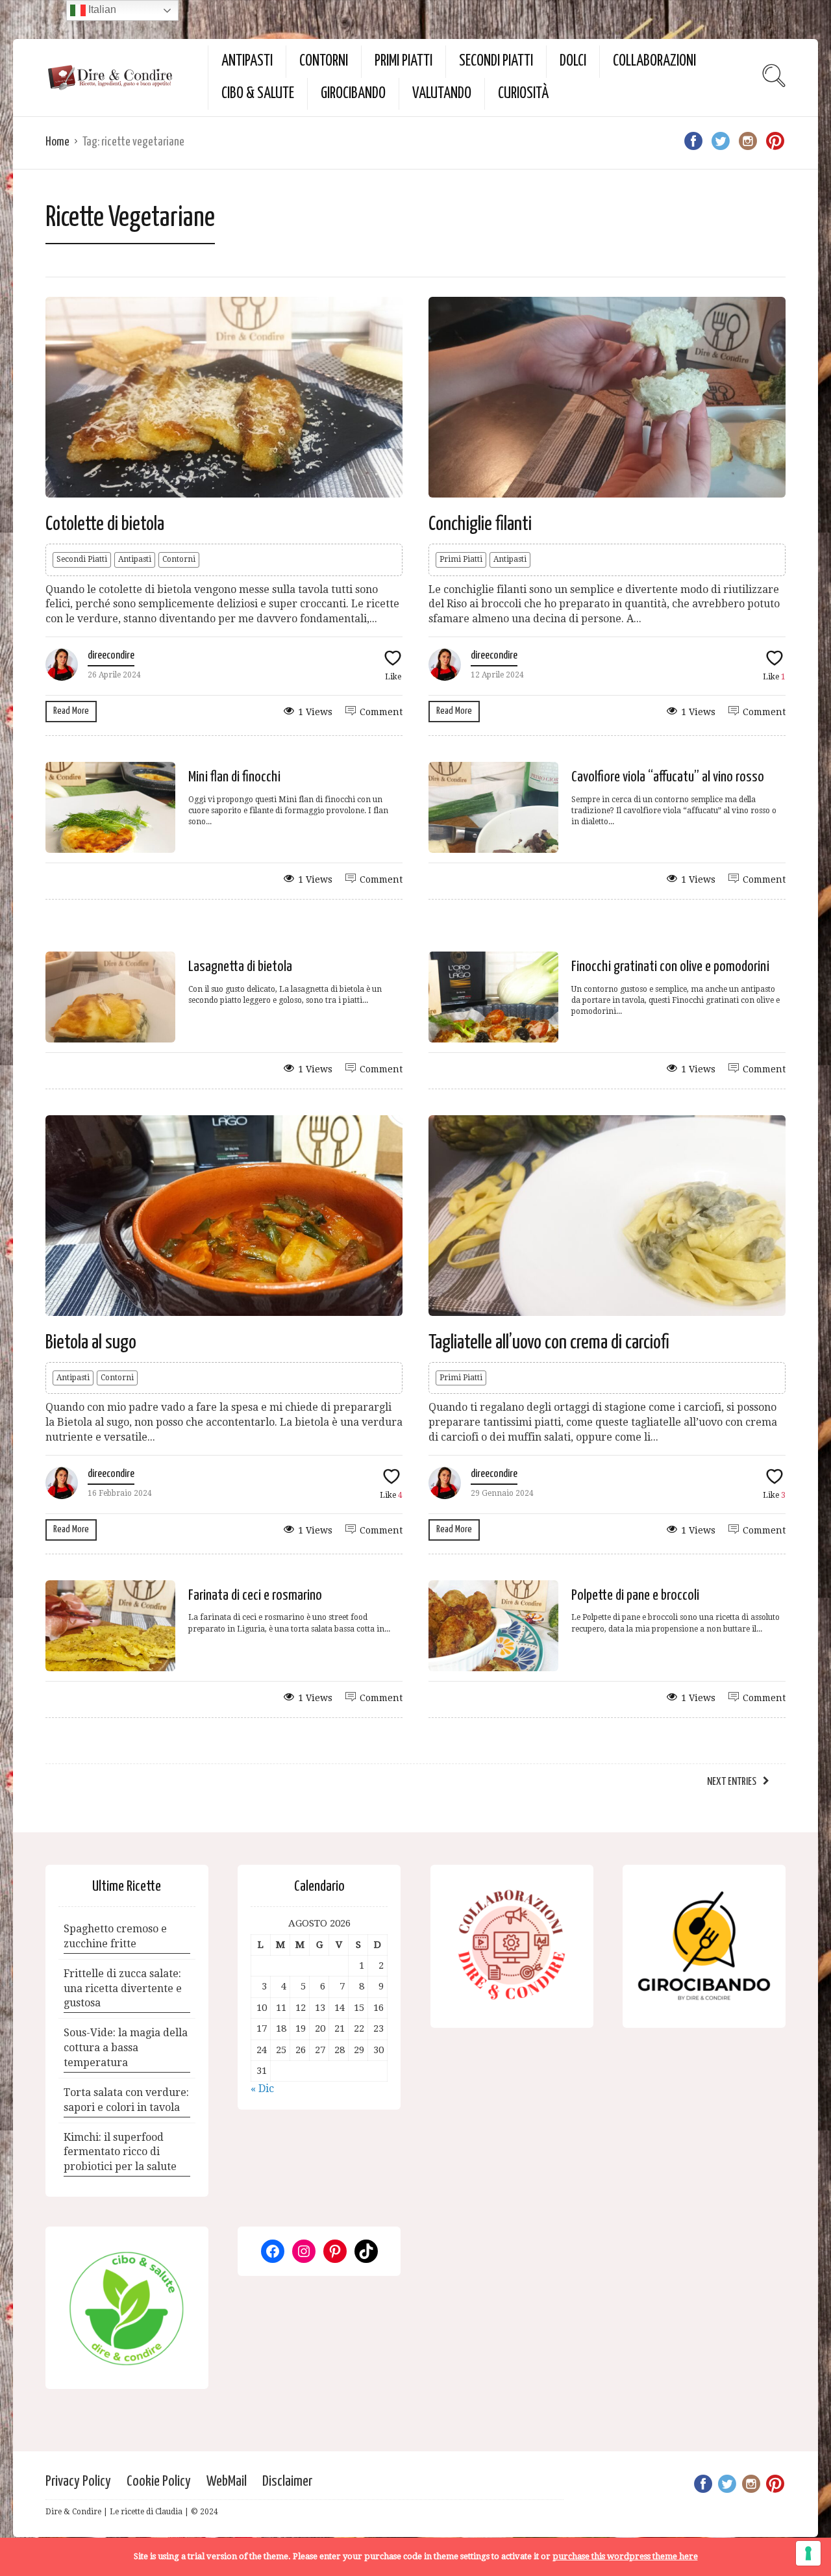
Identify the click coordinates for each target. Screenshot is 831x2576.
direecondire (111, 656)
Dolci (573, 61)
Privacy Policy (78, 2481)
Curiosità (523, 94)
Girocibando (353, 94)
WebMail (227, 2481)
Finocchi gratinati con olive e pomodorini (670, 967)
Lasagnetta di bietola (240, 967)
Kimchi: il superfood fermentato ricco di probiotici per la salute (120, 2152)
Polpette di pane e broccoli (635, 1596)
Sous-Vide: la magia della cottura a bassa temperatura (126, 2048)
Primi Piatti (403, 61)
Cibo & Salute (258, 94)
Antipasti (247, 61)
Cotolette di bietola (105, 524)
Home (57, 142)
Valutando (442, 94)
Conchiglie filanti (480, 524)
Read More (71, 711)
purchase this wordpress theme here (625, 2556)
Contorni (324, 61)
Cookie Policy (159, 2481)
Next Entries (732, 1782)
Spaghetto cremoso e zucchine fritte (115, 1936)
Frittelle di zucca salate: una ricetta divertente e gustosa (123, 1989)
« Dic (262, 2089)
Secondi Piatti (496, 61)
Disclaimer (287, 2481)
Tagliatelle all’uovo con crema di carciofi (549, 1343)
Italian (101, 9)
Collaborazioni (654, 61)
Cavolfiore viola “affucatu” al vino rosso (668, 777)
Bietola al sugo (91, 1343)
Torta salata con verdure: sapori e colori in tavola (126, 2100)
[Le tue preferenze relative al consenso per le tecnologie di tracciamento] (808, 2553)
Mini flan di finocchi (234, 777)
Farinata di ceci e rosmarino (255, 1596)
